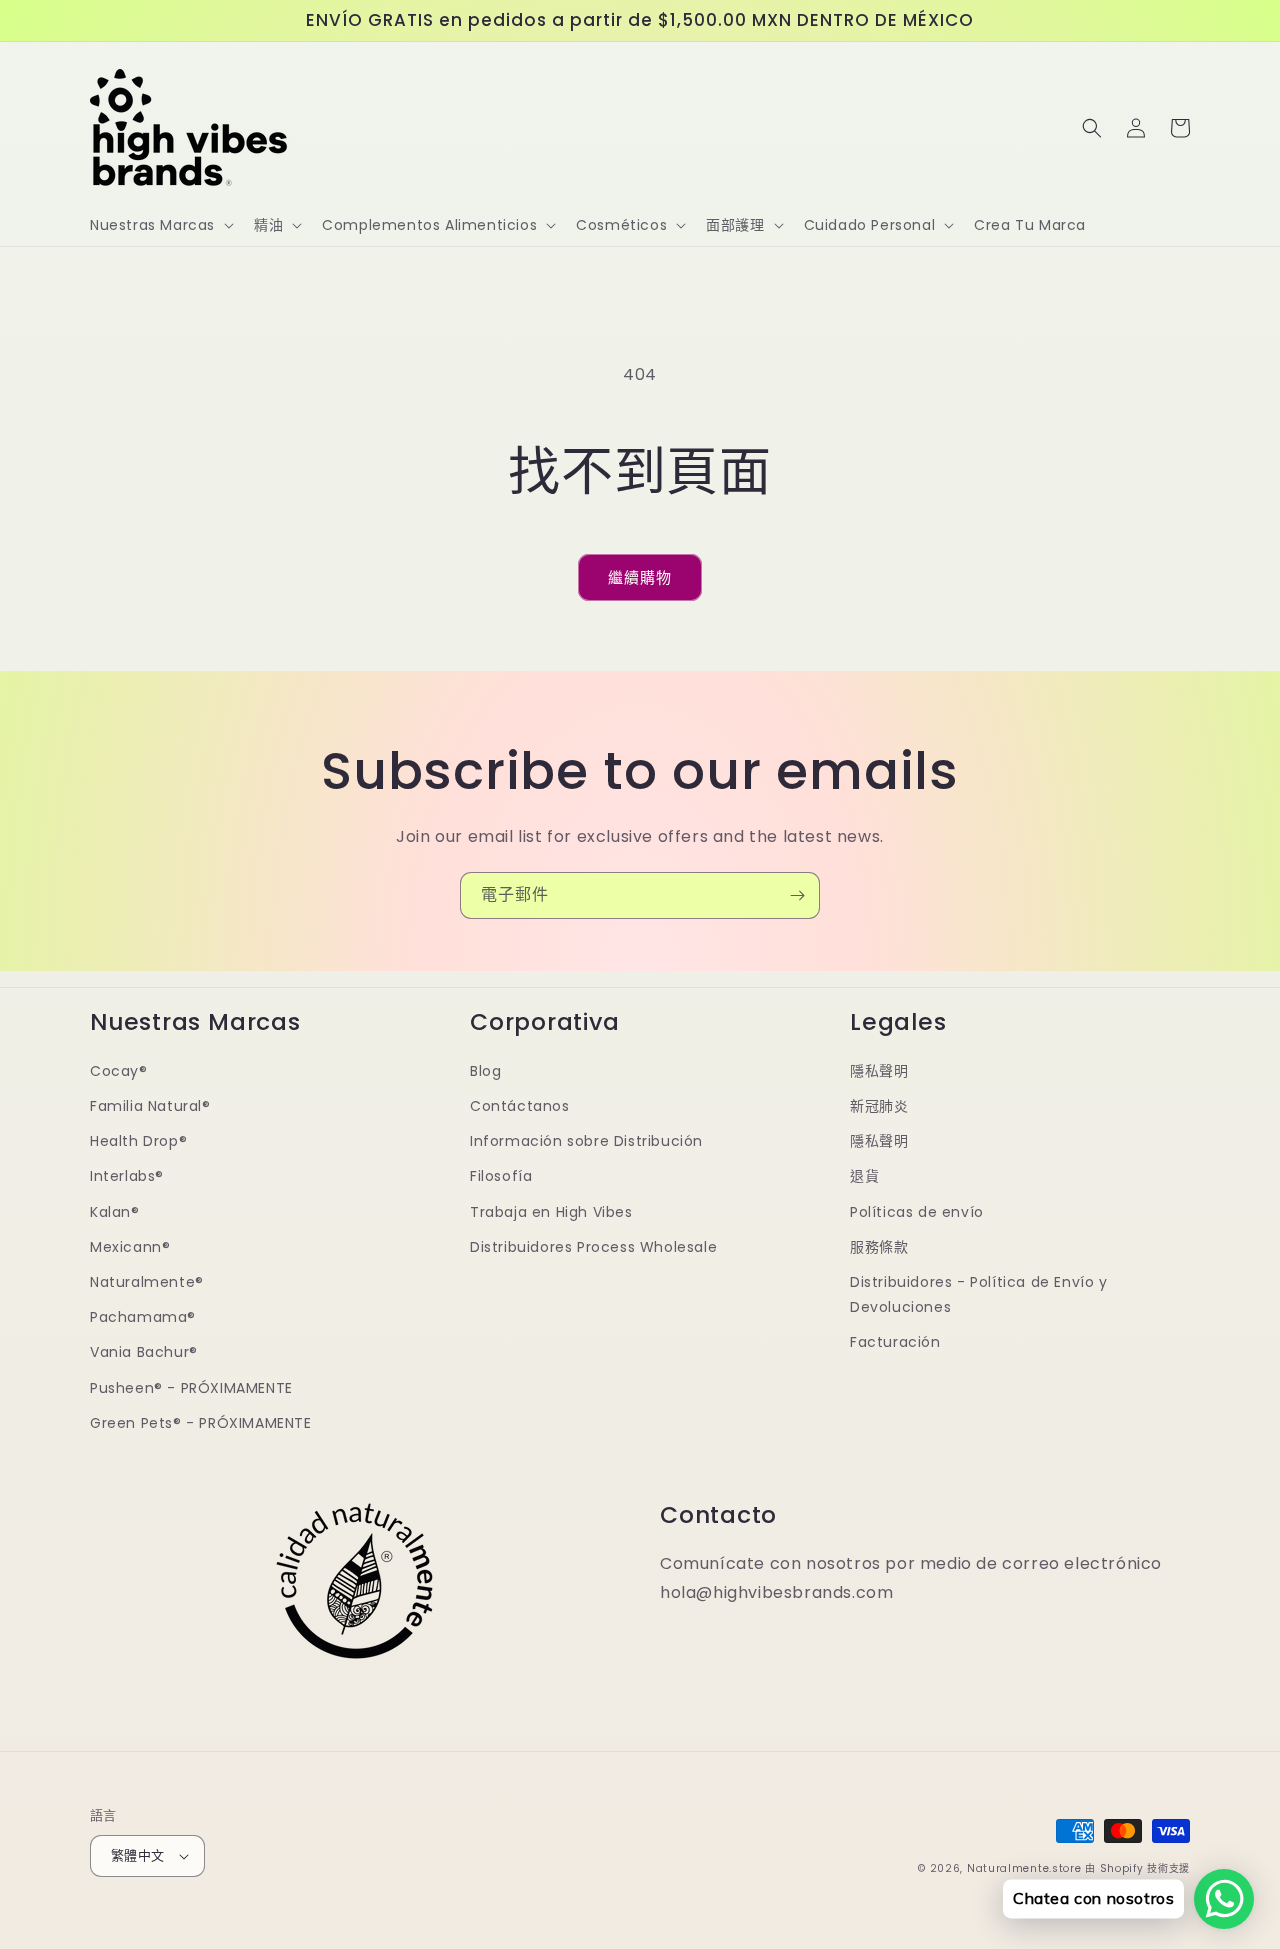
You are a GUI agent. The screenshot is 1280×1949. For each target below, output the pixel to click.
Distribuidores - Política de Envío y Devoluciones (979, 1294)
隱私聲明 (879, 1071)
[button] (160, 225)
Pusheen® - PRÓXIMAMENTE (191, 1388)
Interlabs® (127, 1176)
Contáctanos (520, 1106)
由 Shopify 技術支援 (1137, 1868)
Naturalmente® (147, 1282)
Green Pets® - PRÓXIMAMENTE (201, 1423)
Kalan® (115, 1212)
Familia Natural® (150, 1106)
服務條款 (879, 1247)
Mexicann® (130, 1247)
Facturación (895, 1342)
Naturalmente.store (1024, 1868)
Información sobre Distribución (586, 1141)
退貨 (864, 1176)
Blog (485, 1071)
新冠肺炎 (879, 1106)
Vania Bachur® (144, 1352)
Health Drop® (138, 1141)
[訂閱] (797, 895)
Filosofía (501, 1176)
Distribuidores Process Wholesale (593, 1247)
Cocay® (119, 1071)
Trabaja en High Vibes (551, 1212)
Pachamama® (143, 1317)
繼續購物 (640, 577)
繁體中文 (138, 1855)
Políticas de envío (917, 1212)
